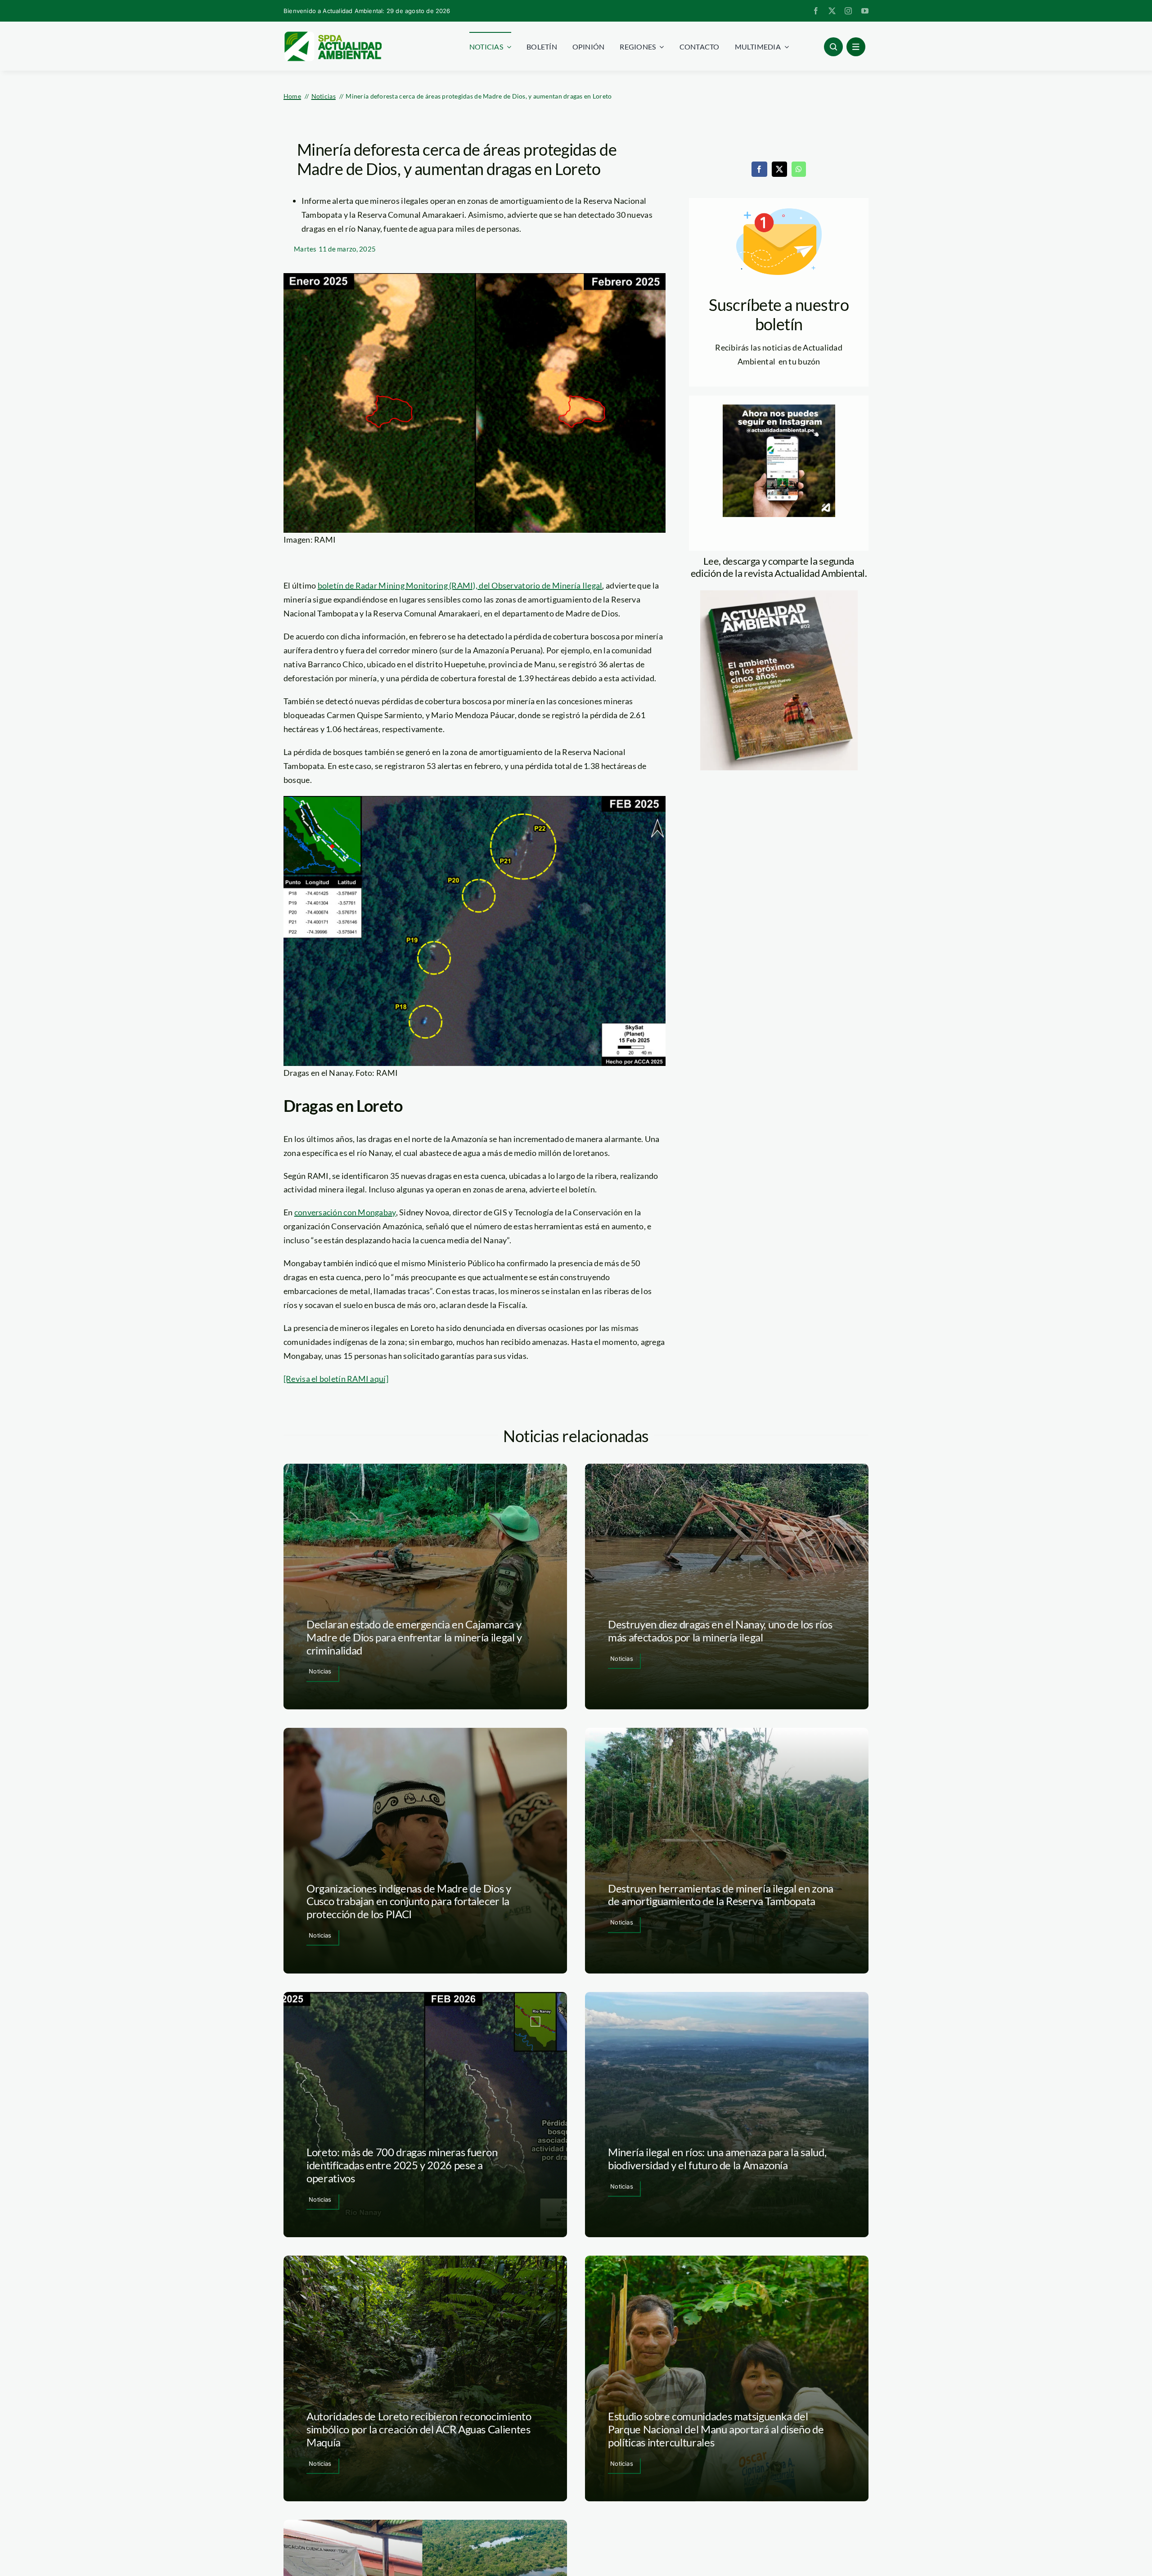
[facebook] (816, 11)
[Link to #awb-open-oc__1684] (856, 47)
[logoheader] (333, 35)
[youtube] (865, 11)
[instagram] (848, 11)
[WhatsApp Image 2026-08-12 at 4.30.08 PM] (779, 594)
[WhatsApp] (799, 169)
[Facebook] (759, 169)
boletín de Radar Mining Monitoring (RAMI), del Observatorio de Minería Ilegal (460, 585)
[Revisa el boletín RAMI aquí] (336, 1379)
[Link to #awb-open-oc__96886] (833, 47)
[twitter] (832, 11)
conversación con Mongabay (345, 1212)
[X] (779, 169)
